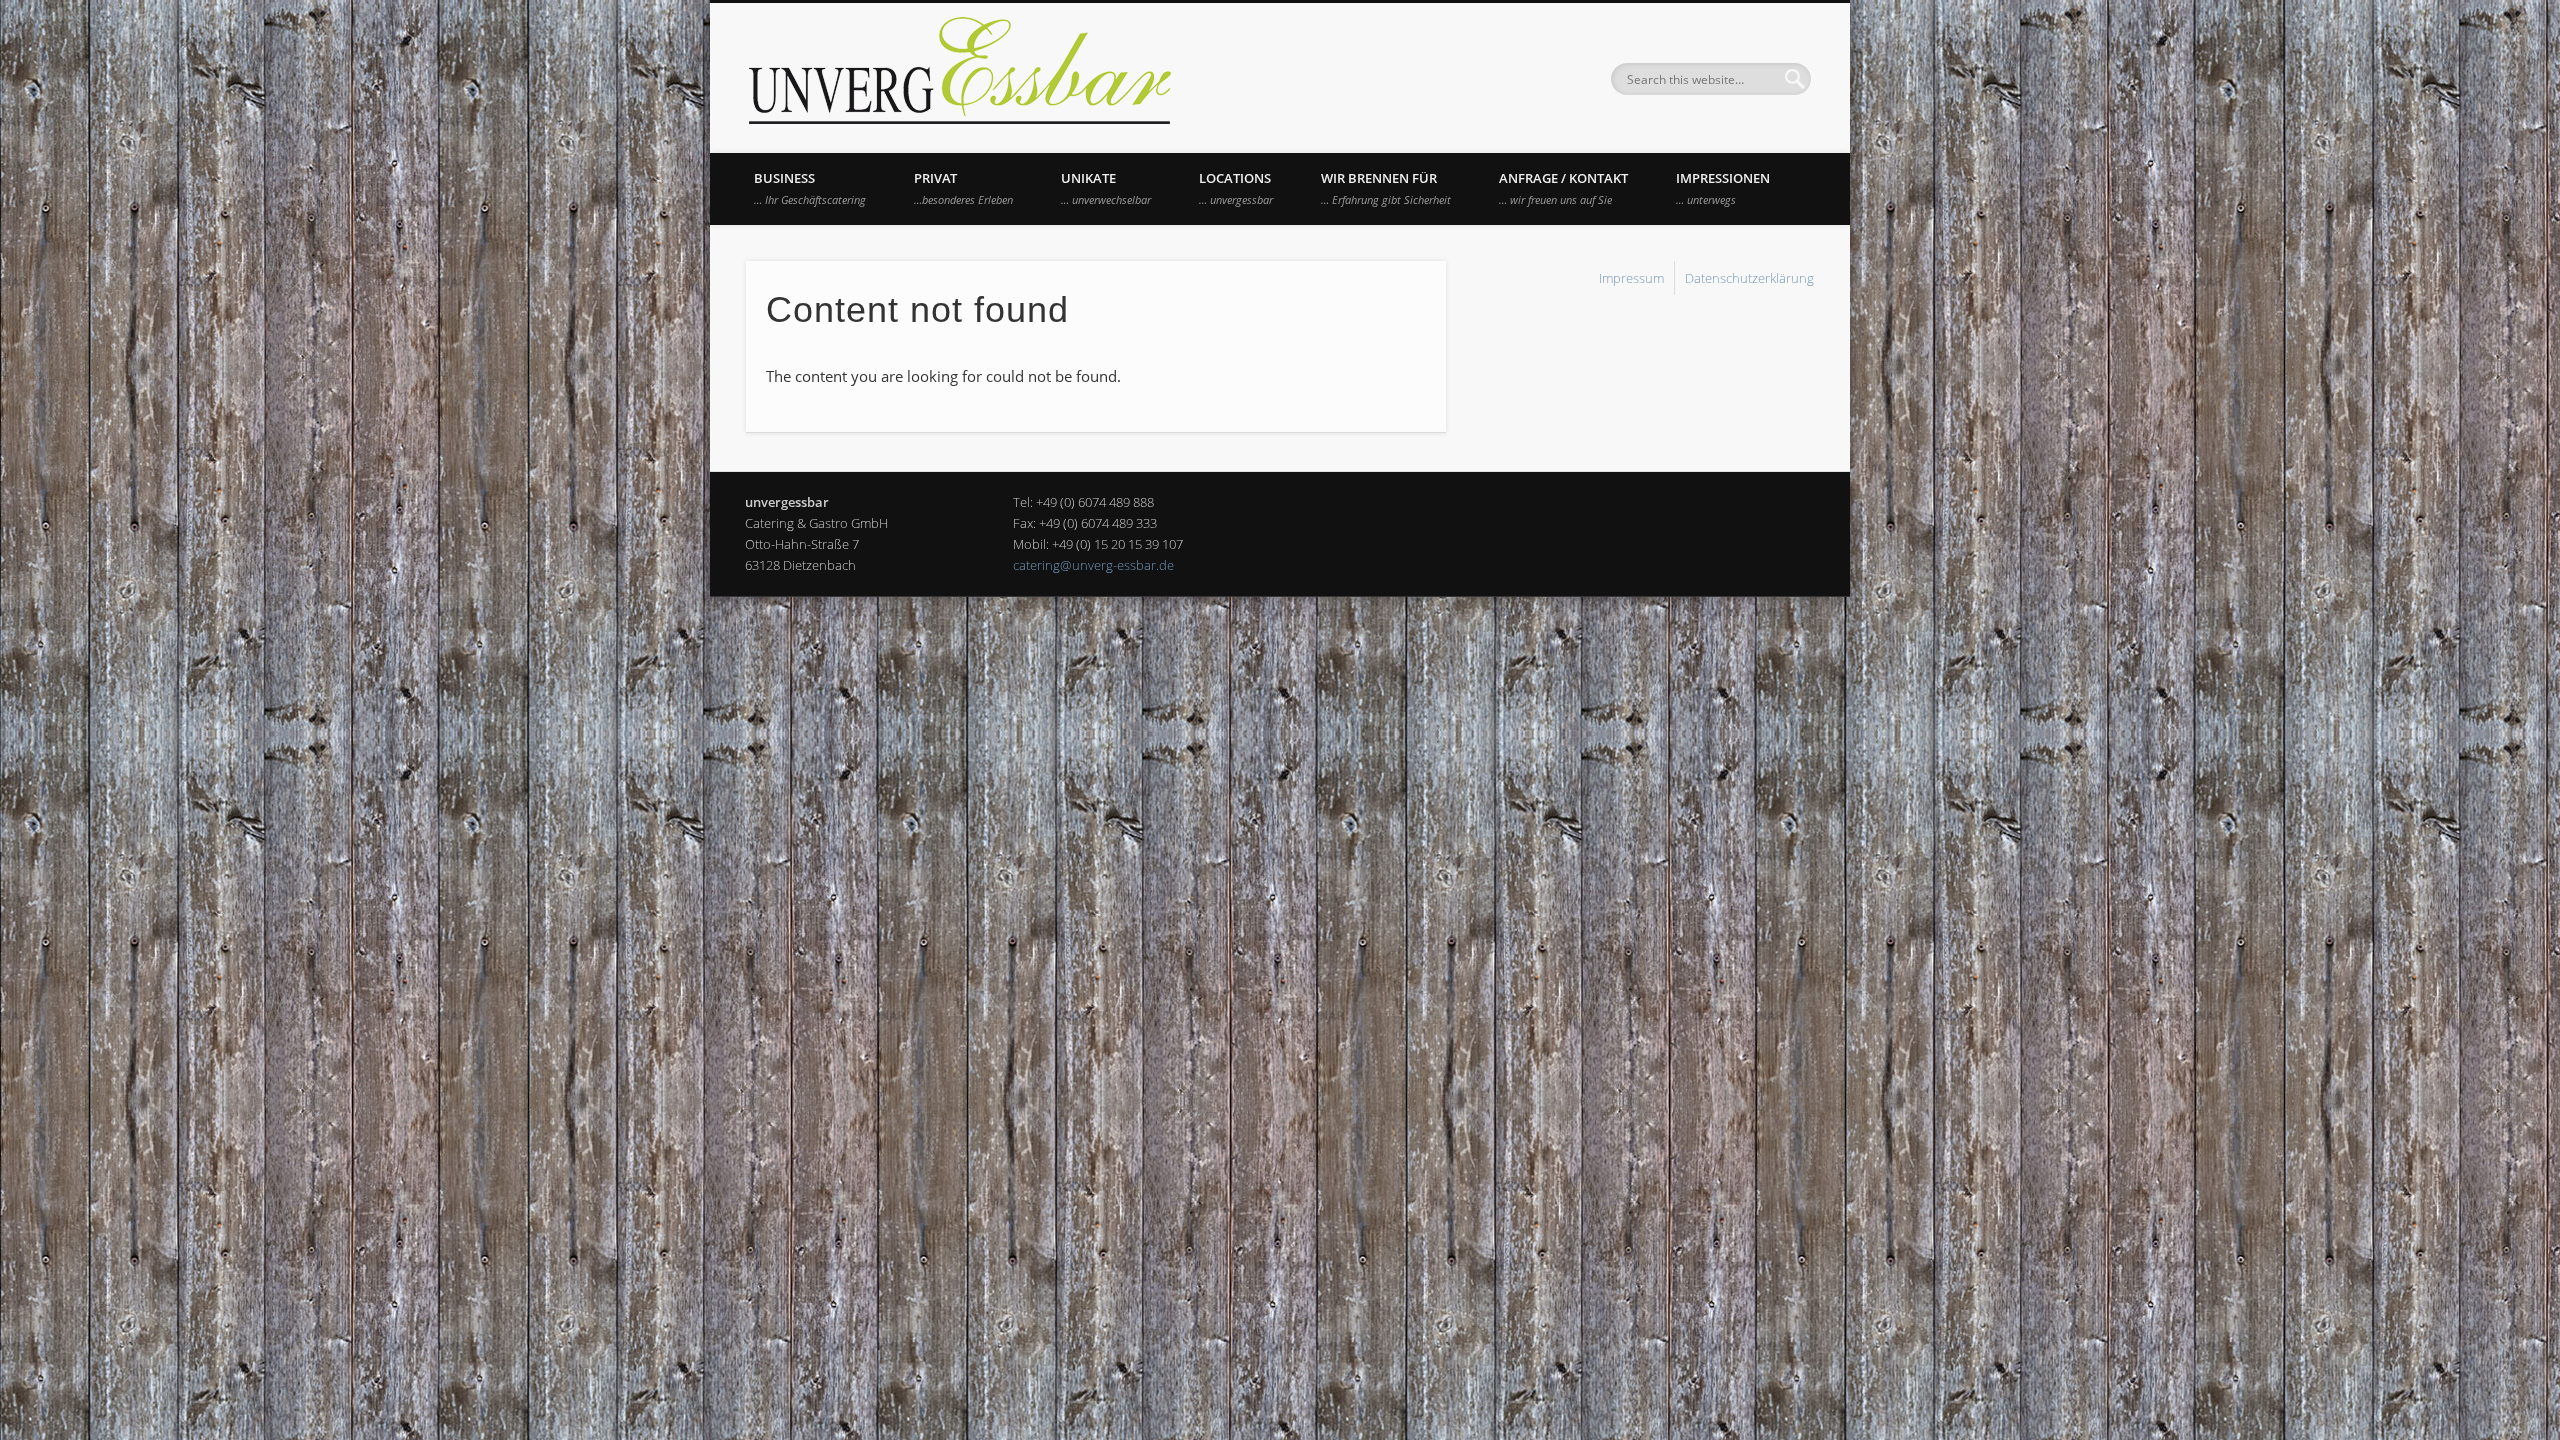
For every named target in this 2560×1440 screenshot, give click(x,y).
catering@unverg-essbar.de (1093, 565)
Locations (1236, 188)
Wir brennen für (1386, 188)
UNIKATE (1106, 188)
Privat (963, 188)
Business (810, 188)
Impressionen (1723, 188)
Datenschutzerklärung (1749, 278)
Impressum (1631, 278)
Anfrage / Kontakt (1563, 188)
